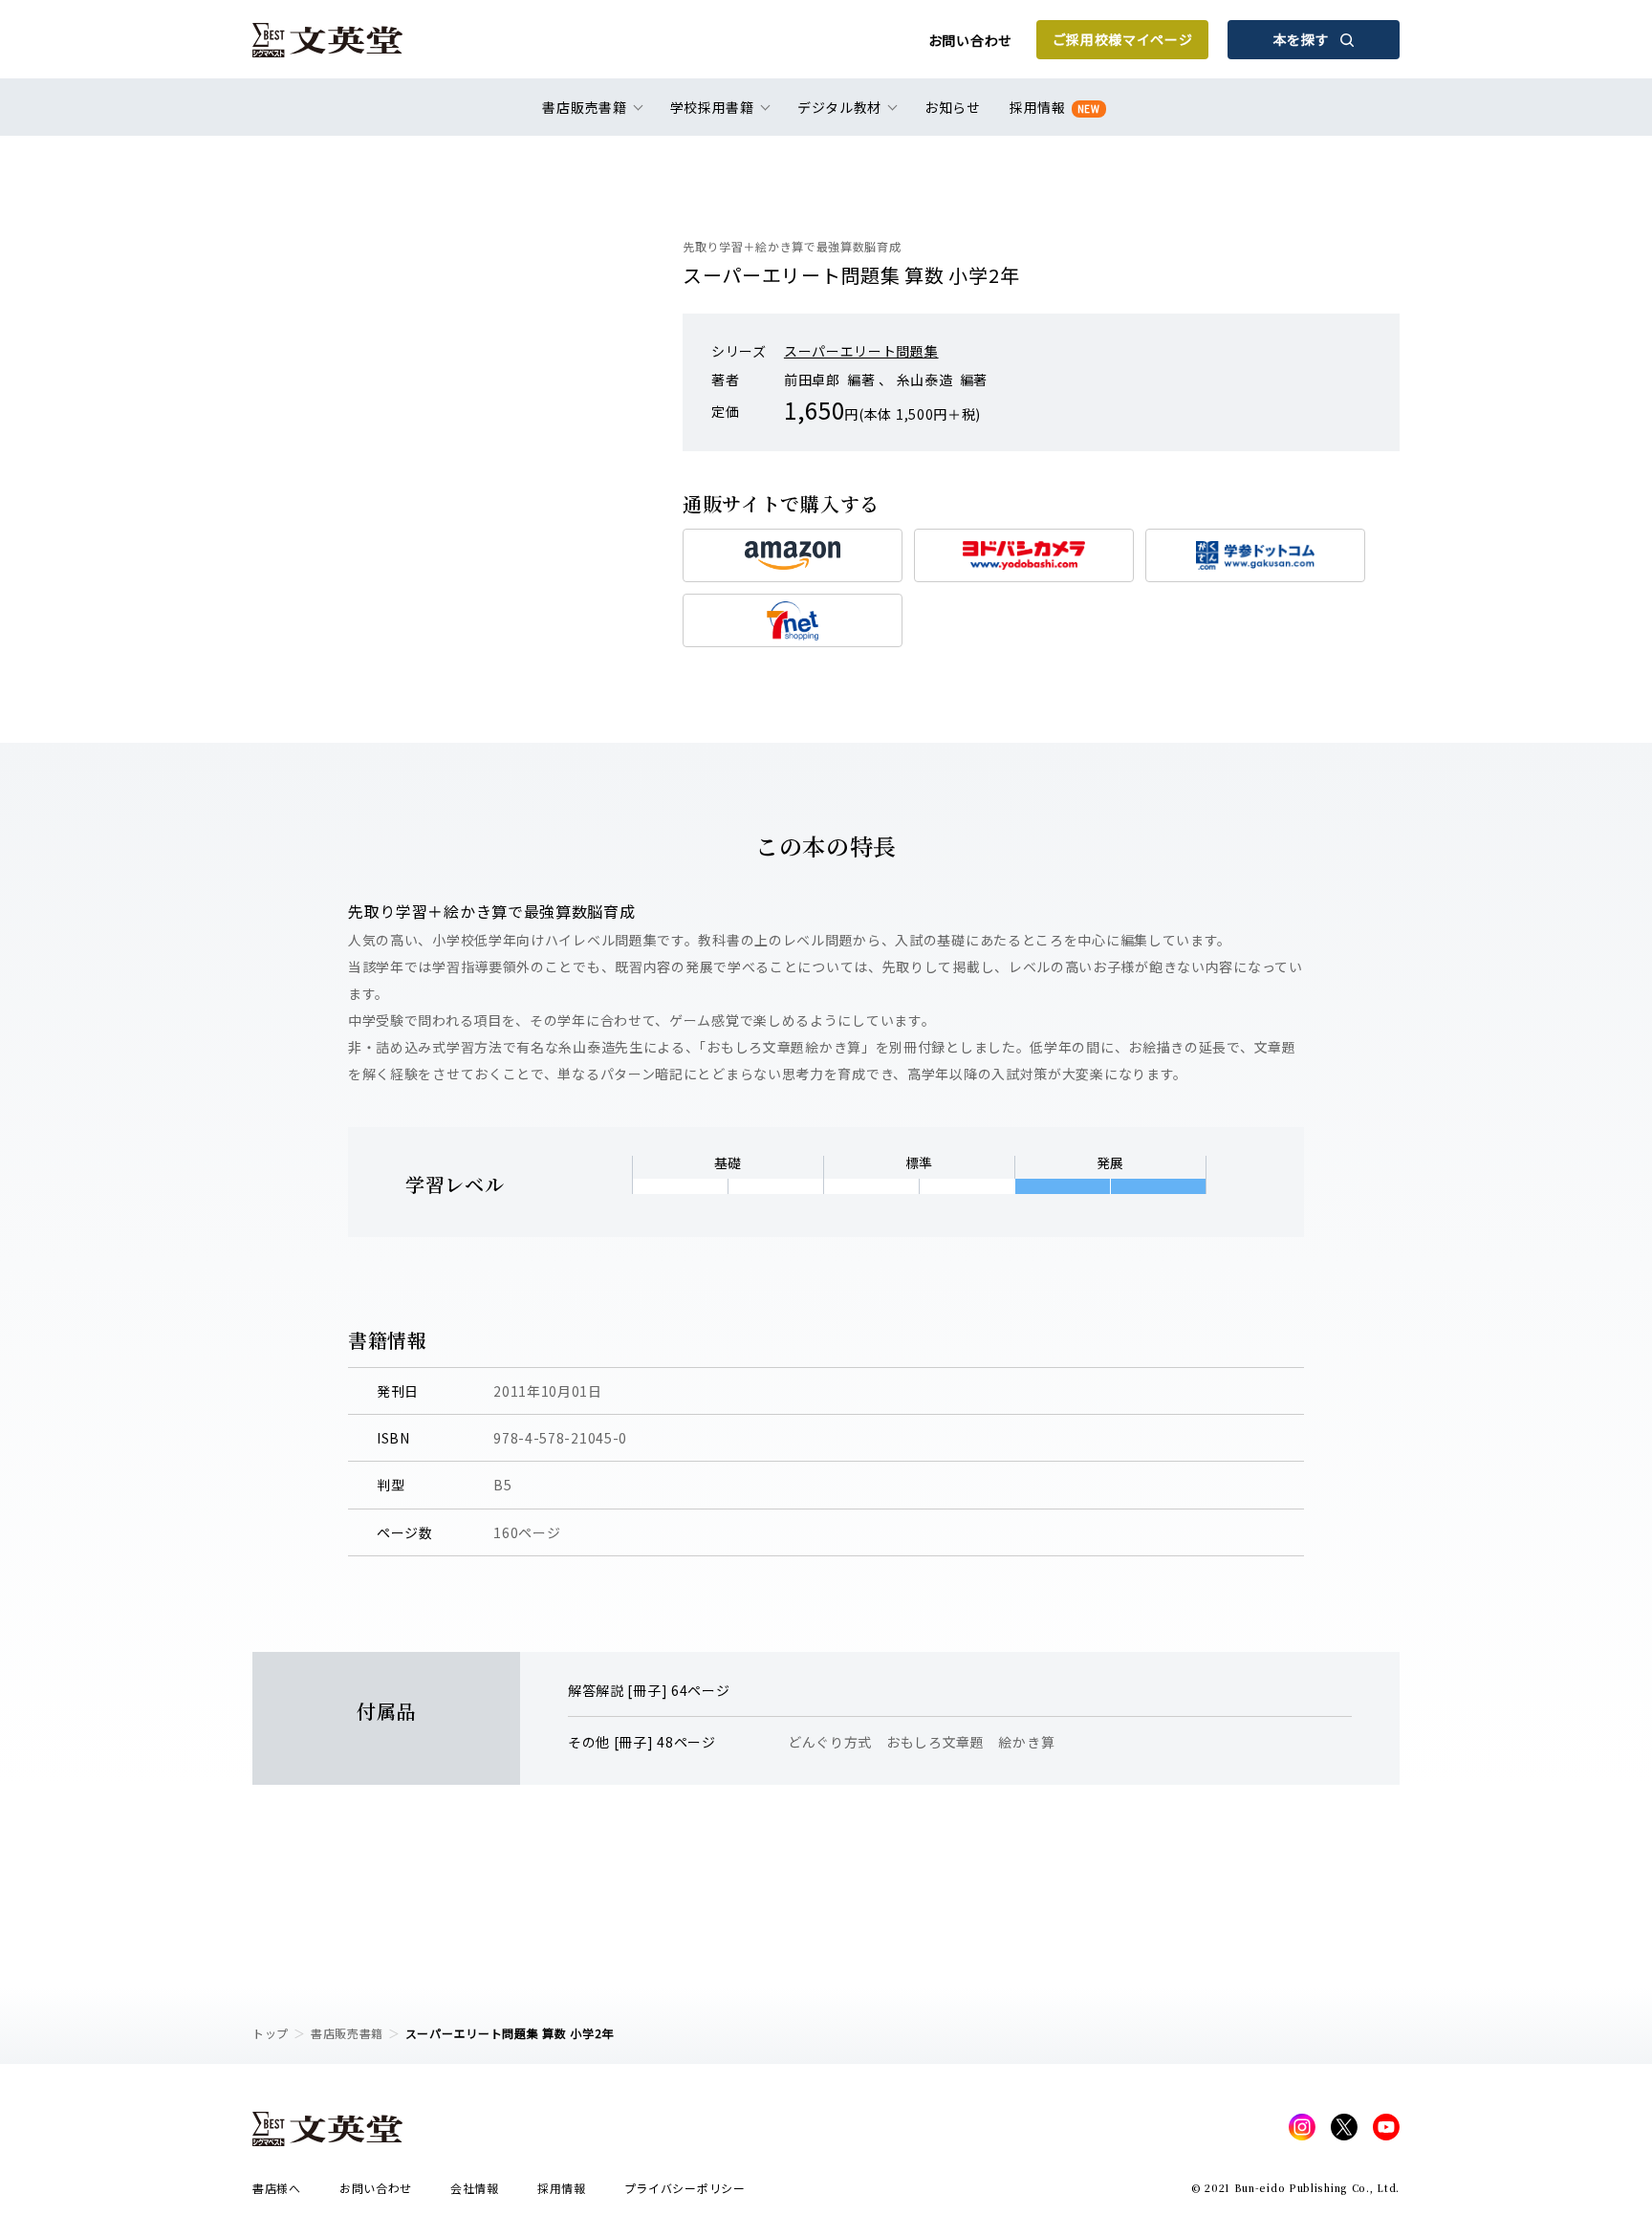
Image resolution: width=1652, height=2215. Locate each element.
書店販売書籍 (347, 2033)
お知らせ (953, 107)
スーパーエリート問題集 (861, 351)
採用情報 (1055, 107)
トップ (271, 2033)
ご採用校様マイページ (1123, 39)
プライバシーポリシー (685, 2188)
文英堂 (327, 40)
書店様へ (277, 2188)
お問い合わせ (970, 40)
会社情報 (475, 2188)
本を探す (1302, 39)
